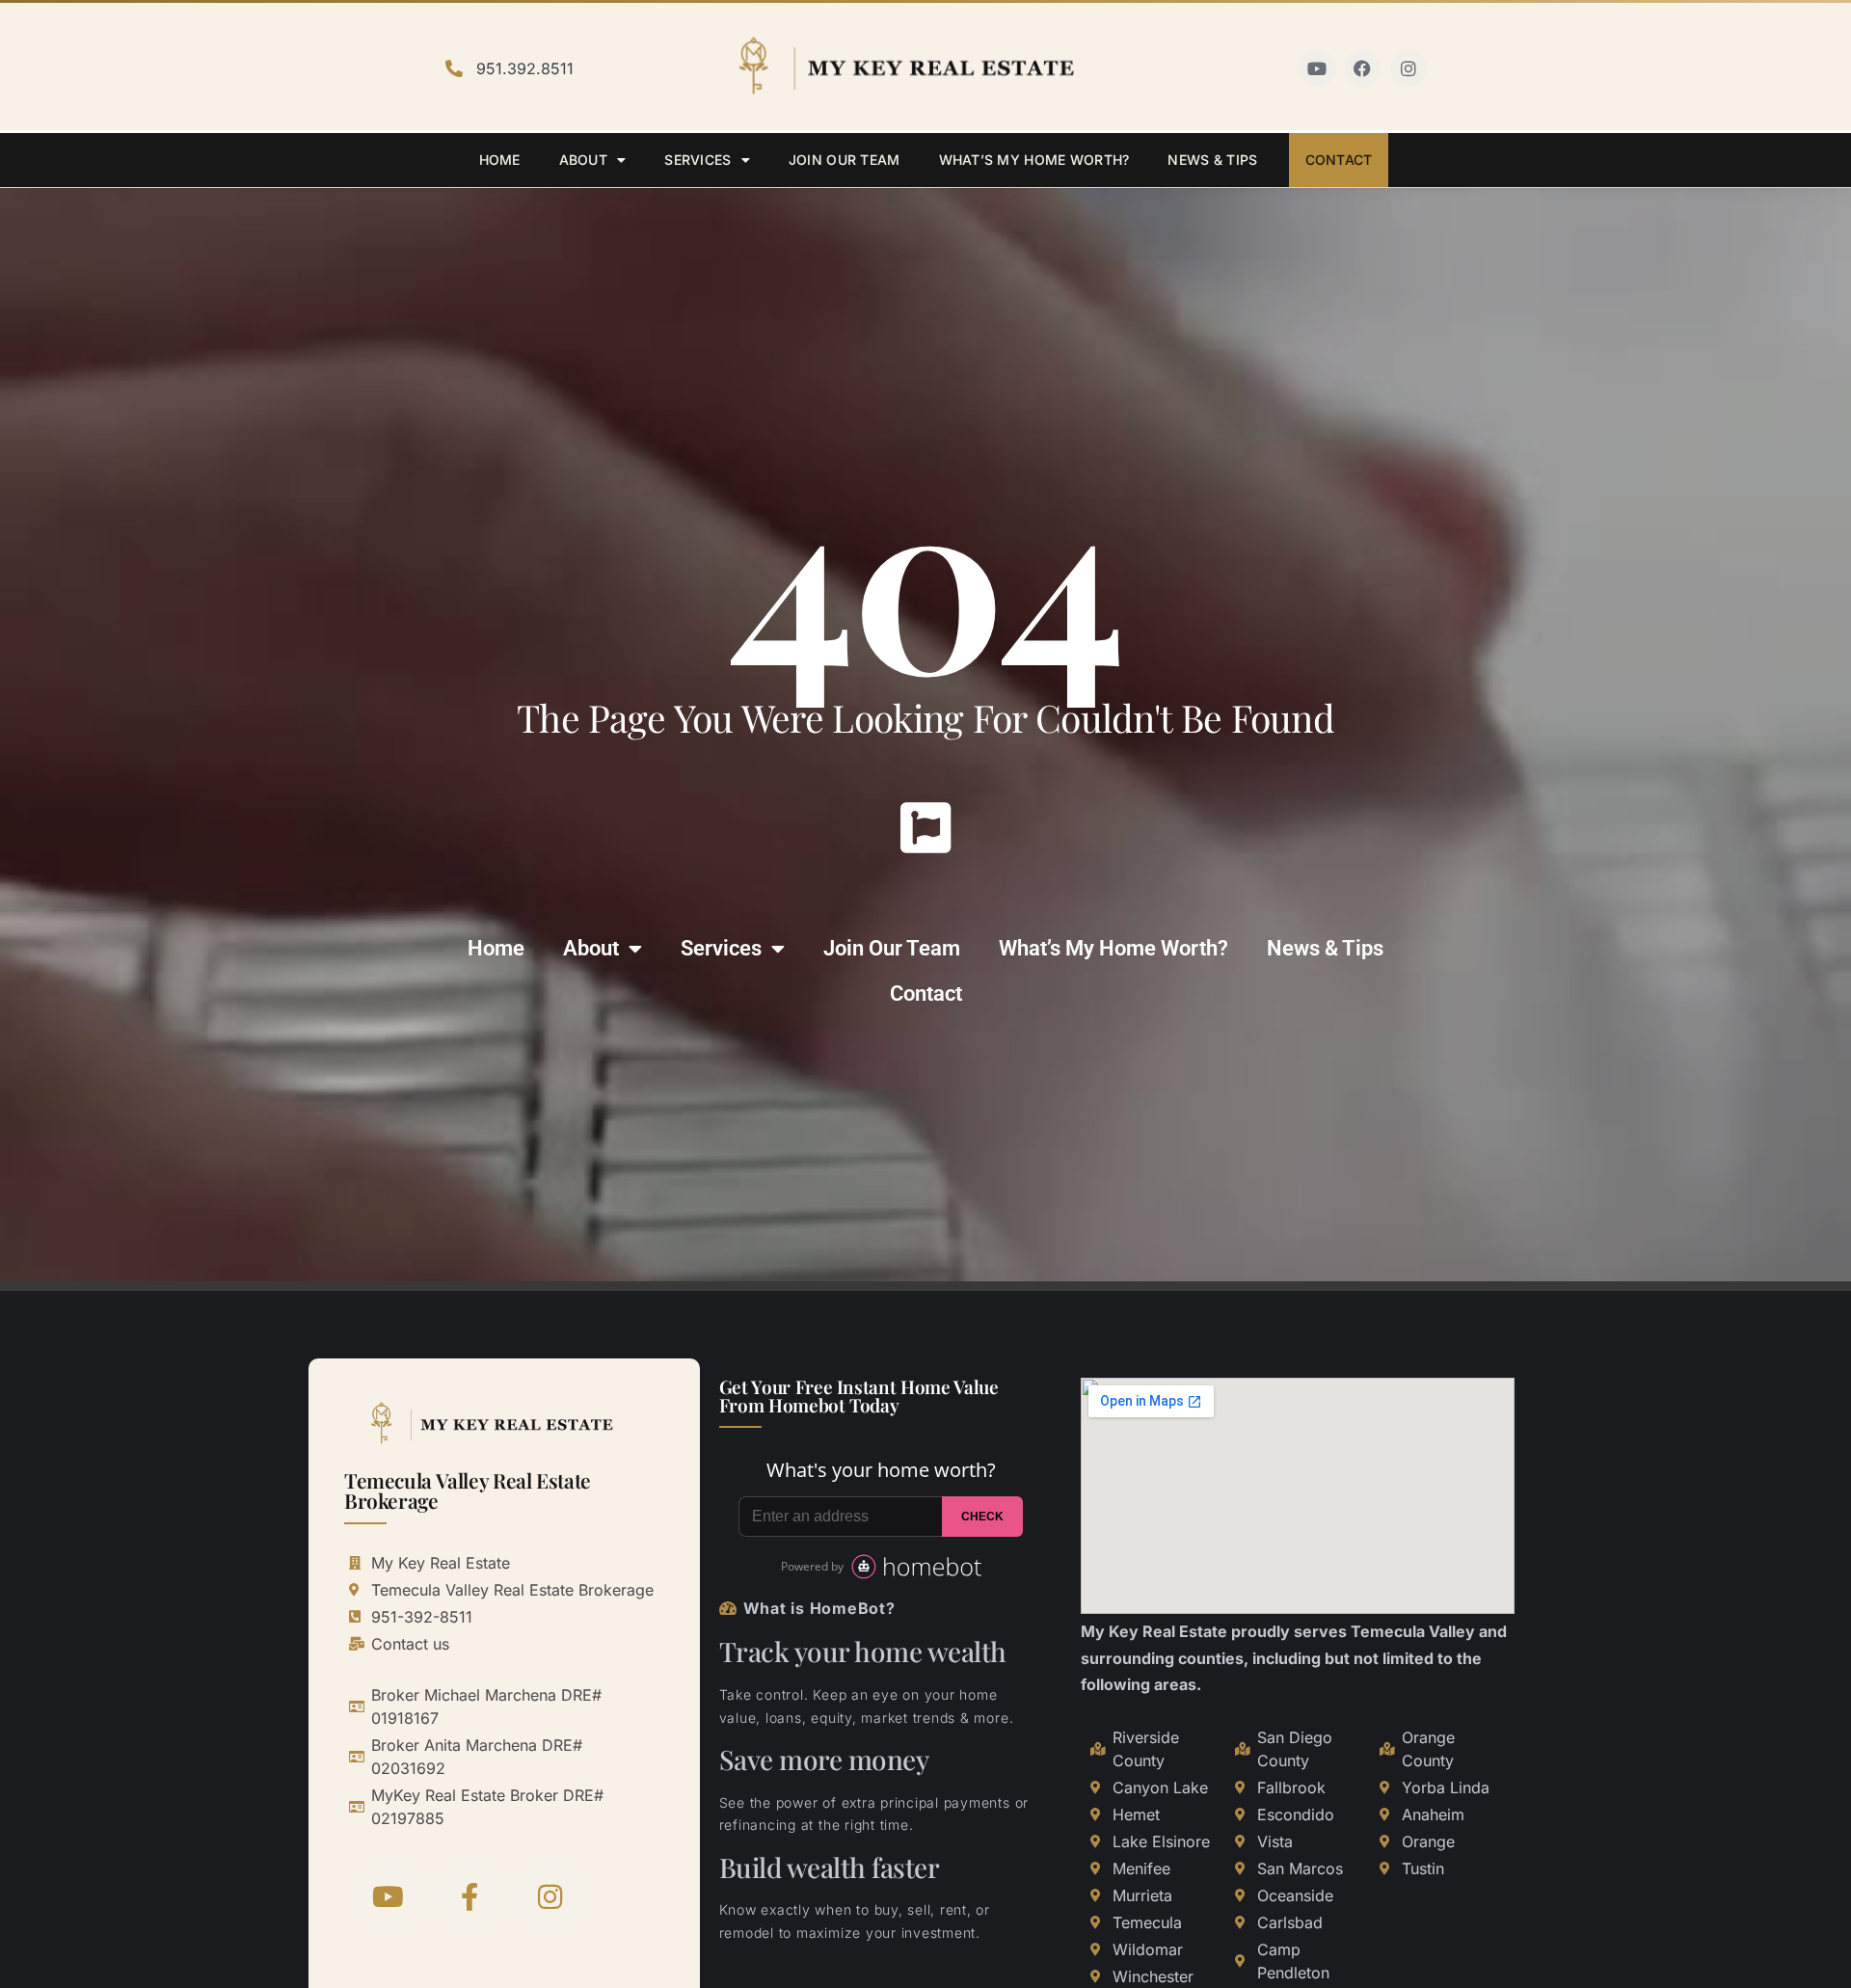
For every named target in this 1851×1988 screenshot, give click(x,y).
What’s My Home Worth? (1034, 160)
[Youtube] (1317, 68)
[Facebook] (1363, 68)
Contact (1339, 160)
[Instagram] (1408, 68)
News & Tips (1212, 160)
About (583, 160)
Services (697, 160)
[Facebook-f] (469, 1897)
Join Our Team (845, 160)
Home (500, 160)
